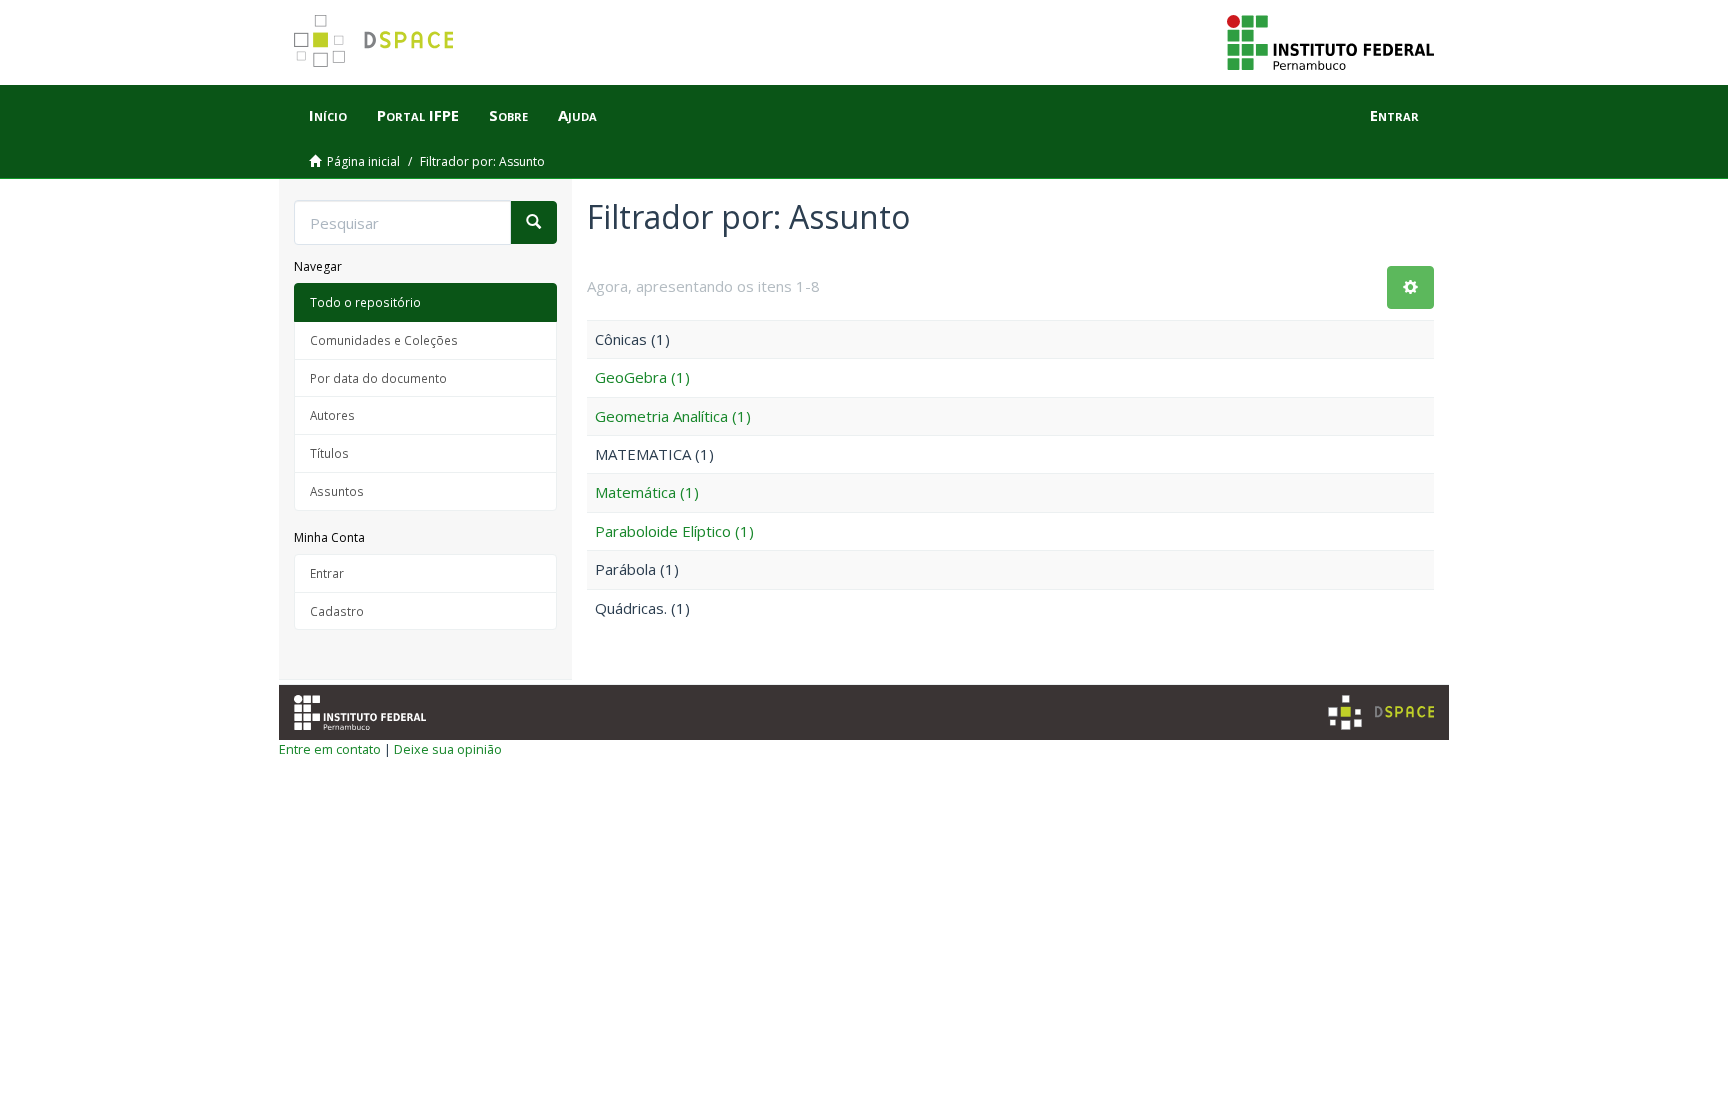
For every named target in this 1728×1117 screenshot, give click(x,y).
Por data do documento (378, 378)
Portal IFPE (418, 115)
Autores (332, 415)
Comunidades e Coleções (384, 340)
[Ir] (533, 222)
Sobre (508, 115)
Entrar (327, 573)
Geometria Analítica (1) (673, 416)
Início (328, 115)
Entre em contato (330, 749)
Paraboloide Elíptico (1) (674, 531)
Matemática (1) (647, 492)
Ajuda (577, 115)
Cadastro (337, 611)
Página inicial (363, 161)
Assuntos (337, 491)
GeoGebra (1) (642, 377)
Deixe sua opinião (448, 749)
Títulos (329, 453)
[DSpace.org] (1381, 712)
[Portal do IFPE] (1330, 41)
